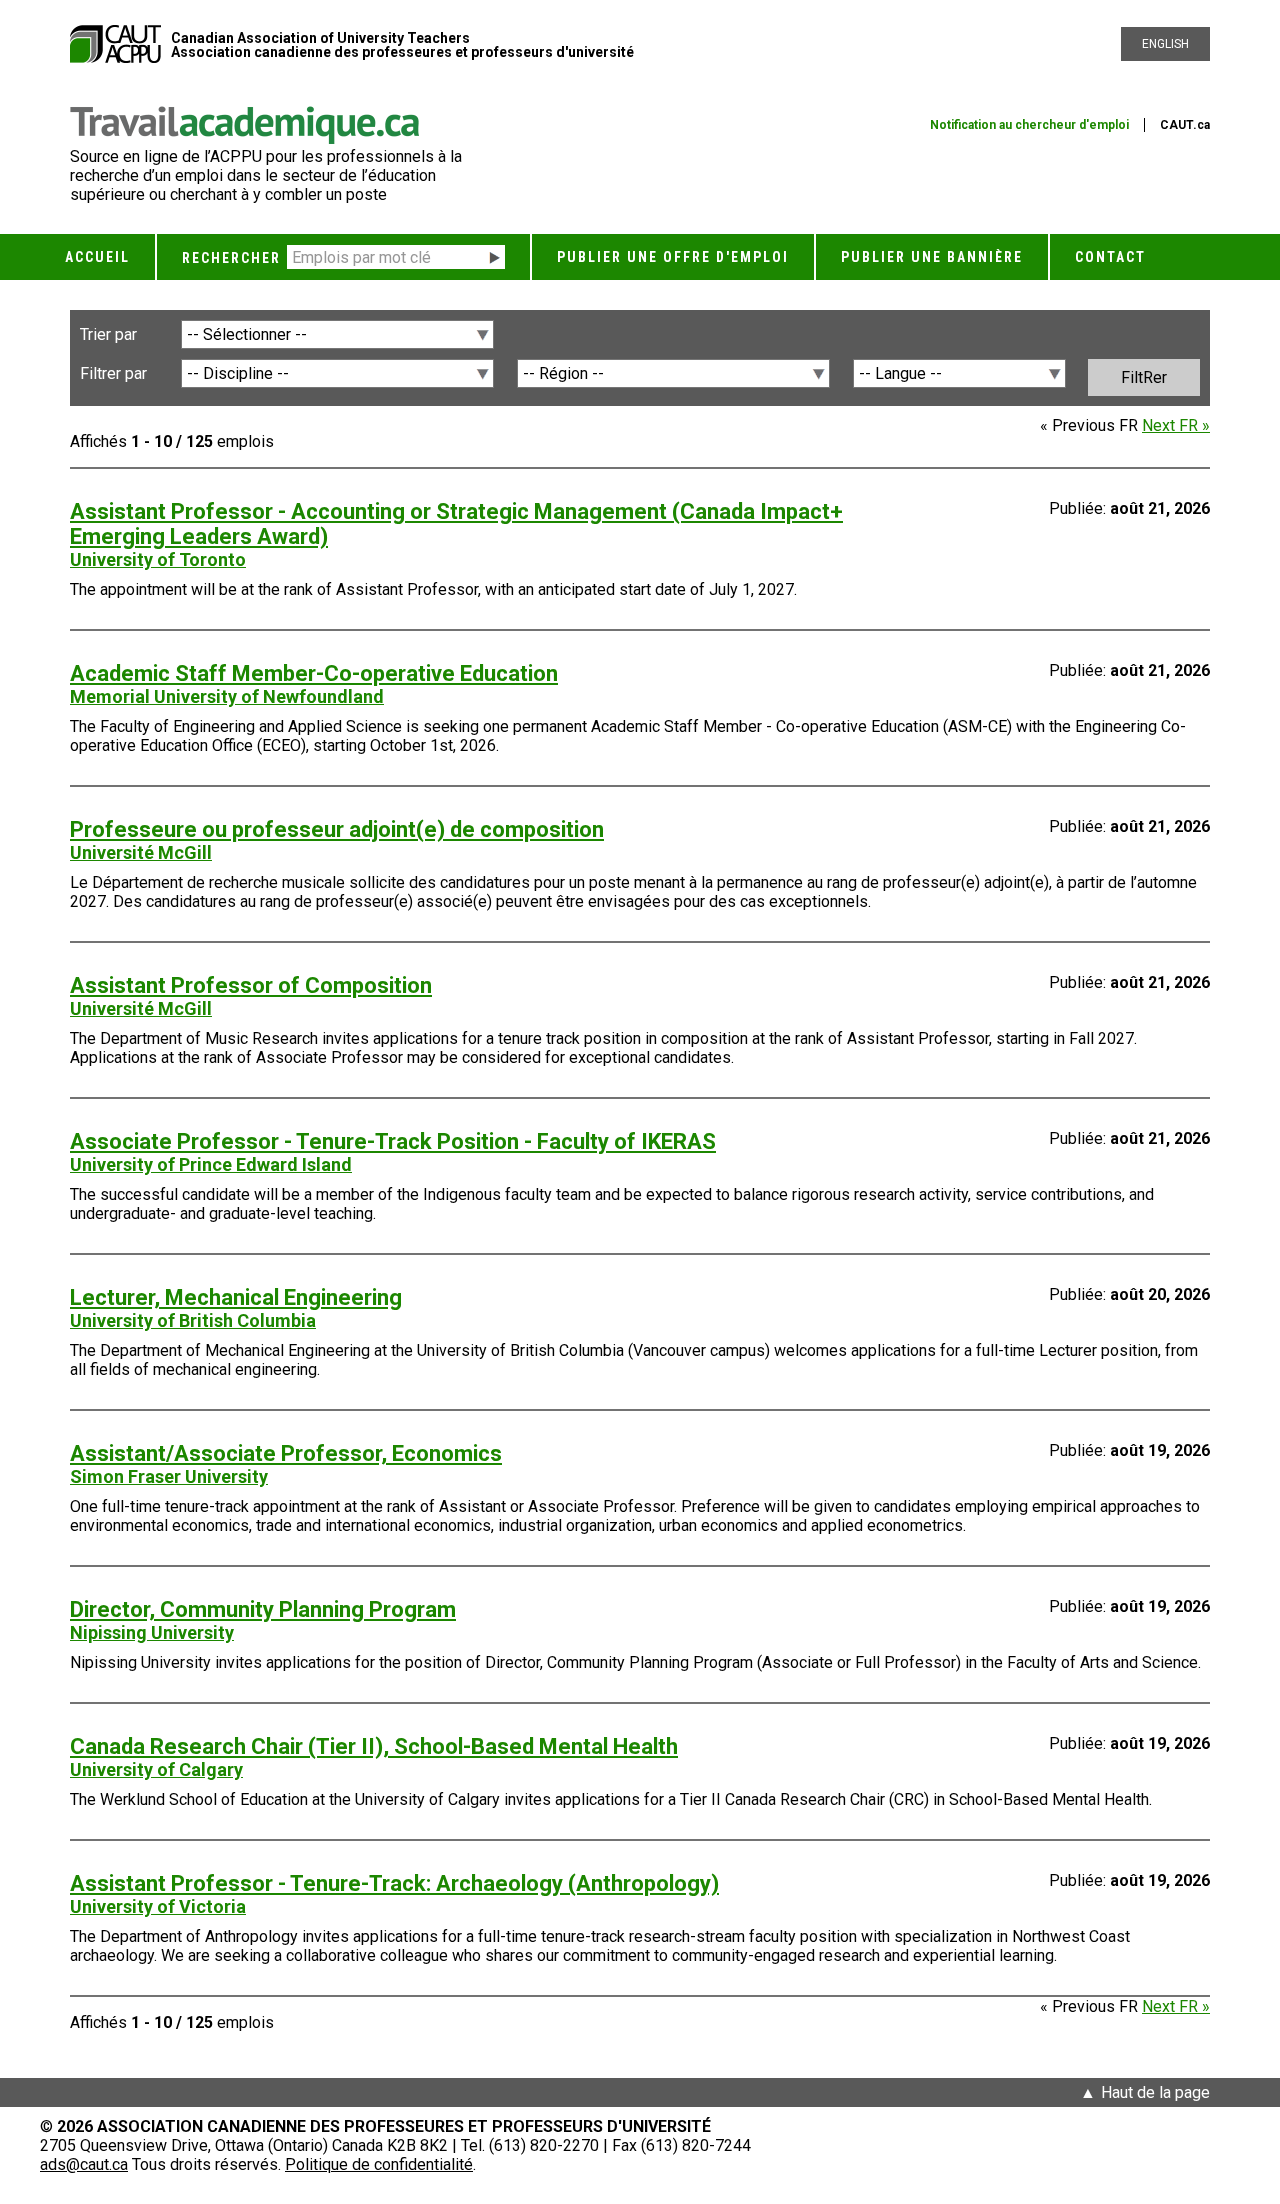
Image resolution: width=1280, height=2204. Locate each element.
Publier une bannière (932, 257)
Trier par (108, 334)
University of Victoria (158, 1906)
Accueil (97, 257)
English (1165, 44)
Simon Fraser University (169, 1476)
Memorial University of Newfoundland (227, 696)
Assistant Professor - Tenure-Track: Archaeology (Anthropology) (394, 1883)
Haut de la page (1155, 2092)
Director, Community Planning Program (263, 1609)
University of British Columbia (193, 1320)
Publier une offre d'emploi (673, 257)
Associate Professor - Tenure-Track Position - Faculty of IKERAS (393, 1141)
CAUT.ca (1185, 125)
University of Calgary (156, 1769)
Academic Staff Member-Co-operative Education (314, 673)
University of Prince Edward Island (211, 1164)
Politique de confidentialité (379, 2164)
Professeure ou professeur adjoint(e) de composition (337, 829)
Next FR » (1176, 425)
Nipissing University (152, 1632)
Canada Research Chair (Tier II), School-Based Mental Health (374, 1746)
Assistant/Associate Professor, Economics (286, 1453)
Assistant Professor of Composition (251, 985)
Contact (1110, 257)
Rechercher (231, 258)
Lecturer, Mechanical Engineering (236, 1297)
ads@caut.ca (84, 2164)
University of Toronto (158, 559)
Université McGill (141, 852)
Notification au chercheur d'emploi (1029, 125)
